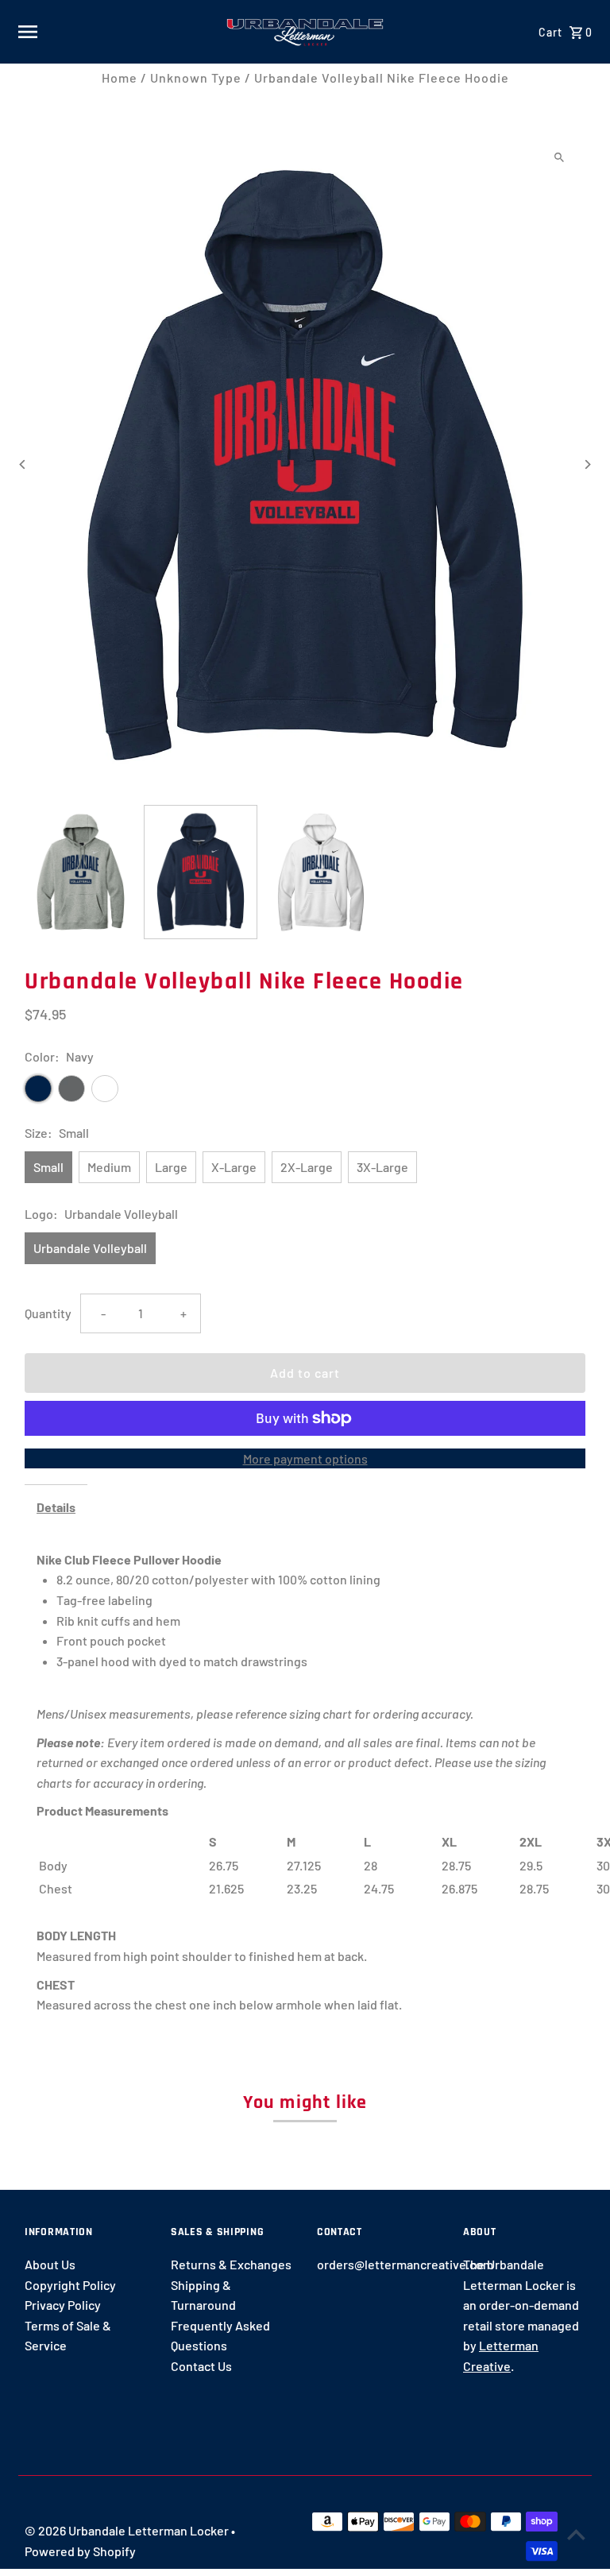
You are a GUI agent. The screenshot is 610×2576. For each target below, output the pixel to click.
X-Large (234, 1167)
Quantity (48, 1313)
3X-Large (382, 1167)
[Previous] (23, 464)
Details (56, 1507)
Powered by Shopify (80, 2551)
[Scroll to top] (576, 2534)
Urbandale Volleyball (90, 1248)
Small (48, 1167)
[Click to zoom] (560, 158)
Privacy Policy (63, 2305)
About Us (50, 2264)
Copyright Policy (70, 2285)
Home (120, 77)
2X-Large (307, 1167)
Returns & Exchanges (231, 2264)
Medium (109, 1167)
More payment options (305, 1458)
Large (171, 1167)
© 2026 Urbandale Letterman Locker (128, 2530)
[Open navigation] (115, 32)
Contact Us (201, 2366)
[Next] (587, 464)
